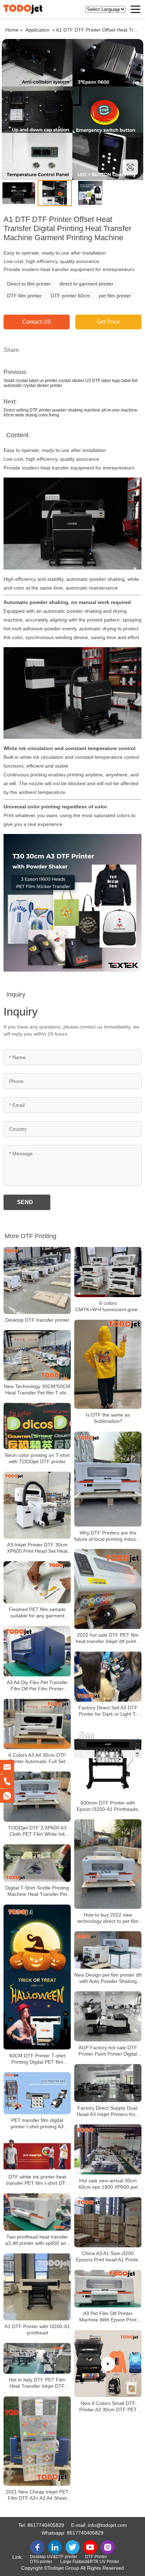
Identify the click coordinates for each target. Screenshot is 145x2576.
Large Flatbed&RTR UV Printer (90, 2562)
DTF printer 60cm (70, 296)
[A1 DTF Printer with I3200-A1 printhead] (37, 2287)
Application (37, 30)
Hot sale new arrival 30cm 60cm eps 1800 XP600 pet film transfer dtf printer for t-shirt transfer (108, 2184)
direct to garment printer (86, 284)
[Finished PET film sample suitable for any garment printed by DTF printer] (37, 1582)
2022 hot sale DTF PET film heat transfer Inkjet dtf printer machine (108, 1638)
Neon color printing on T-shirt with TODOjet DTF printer (37, 1458)
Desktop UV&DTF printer (53, 2557)
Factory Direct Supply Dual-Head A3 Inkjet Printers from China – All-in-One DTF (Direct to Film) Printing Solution (108, 2111)
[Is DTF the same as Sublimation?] (108, 1364)
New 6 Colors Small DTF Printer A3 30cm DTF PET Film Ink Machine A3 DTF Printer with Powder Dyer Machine (108, 2407)
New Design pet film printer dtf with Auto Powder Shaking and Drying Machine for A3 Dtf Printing (108, 1978)
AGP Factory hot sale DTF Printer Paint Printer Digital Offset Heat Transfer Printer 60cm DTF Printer (108, 2051)
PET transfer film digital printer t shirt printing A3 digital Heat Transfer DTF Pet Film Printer (37, 2124)
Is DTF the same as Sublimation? (108, 1418)
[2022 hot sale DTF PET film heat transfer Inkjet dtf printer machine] (108, 1589)
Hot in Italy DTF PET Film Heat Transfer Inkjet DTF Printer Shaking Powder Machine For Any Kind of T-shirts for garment (37, 2383)
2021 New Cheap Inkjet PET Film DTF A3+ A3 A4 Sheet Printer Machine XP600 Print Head (37, 2495)
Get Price (108, 322)
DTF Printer (96, 2557)
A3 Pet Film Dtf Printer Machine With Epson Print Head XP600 (108, 2317)
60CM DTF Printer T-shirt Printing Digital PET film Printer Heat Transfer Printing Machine (37, 2059)
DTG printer (41, 2562)
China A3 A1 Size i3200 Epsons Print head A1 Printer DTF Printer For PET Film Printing (108, 2257)
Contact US (37, 322)
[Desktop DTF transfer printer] (37, 1280)
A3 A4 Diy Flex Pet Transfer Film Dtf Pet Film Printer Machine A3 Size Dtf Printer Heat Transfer (37, 1686)
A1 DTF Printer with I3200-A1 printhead (37, 2329)
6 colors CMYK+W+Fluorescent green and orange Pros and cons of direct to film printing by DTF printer (108, 1306)
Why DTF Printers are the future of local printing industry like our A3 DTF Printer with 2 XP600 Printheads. (108, 1536)
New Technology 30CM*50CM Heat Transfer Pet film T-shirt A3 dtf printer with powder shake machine (37, 1390)
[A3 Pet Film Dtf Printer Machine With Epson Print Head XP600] (108, 2289)
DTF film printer (24, 296)
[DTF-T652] (72, 110)
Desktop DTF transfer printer (37, 1320)
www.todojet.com (47, 167)
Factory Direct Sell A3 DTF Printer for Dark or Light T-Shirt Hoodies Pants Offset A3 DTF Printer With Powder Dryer (108, 1711)
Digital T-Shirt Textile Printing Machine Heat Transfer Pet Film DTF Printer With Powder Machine (37, 1891)
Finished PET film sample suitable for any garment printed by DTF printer (37, 1613)
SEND (25, 1202)
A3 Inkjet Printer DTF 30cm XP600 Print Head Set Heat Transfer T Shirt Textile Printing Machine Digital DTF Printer (37, 1548)
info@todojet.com (108, 2525)
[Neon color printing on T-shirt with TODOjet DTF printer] (37, 1426)
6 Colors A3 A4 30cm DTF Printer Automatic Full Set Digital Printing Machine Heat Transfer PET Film (37, 1758)
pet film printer (115, 296)
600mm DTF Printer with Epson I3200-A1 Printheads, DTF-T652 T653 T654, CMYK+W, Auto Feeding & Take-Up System (108, 1806)
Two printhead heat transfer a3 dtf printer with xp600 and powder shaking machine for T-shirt (37, 2240)
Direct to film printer (29, 284)
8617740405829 (46, 2525)
